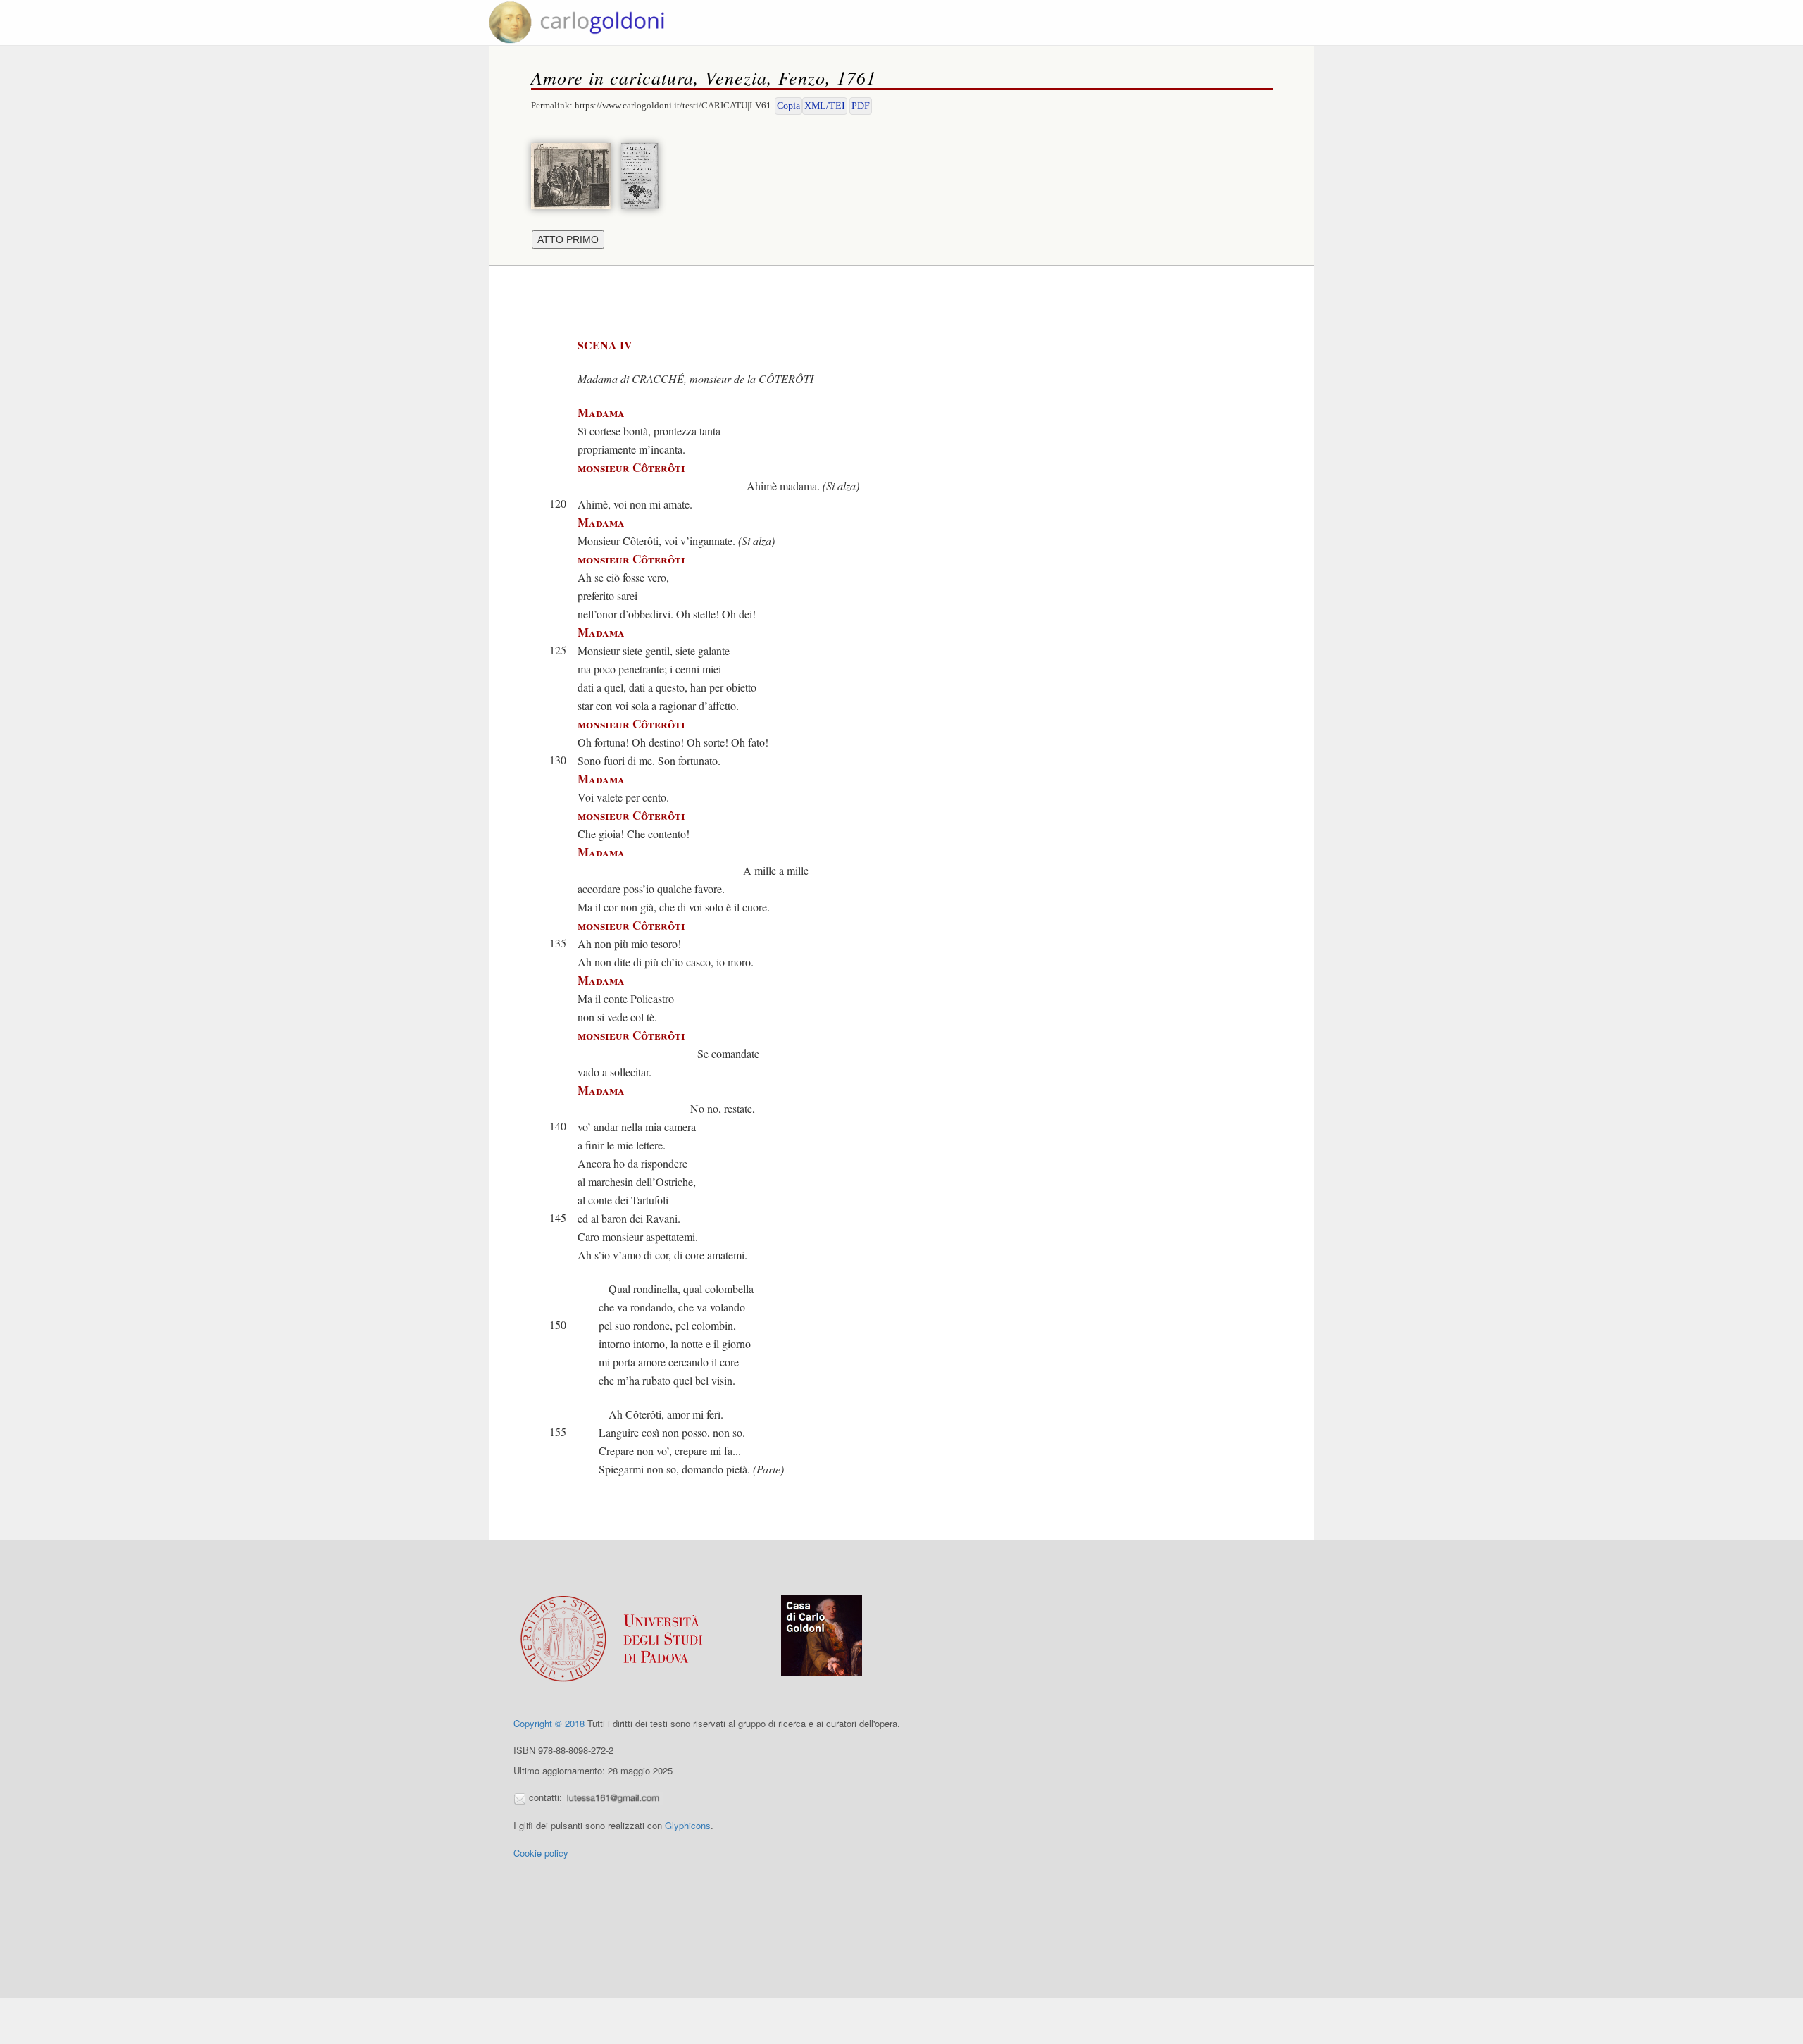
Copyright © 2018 (549, 1723)
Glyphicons (688, 1825)
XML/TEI (825, 106)
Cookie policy (541, 1853)
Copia (788, 106)
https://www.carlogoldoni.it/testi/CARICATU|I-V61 (673, 105)
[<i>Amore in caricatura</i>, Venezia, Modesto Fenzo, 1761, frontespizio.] (643, 174)
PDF (861, 106)
